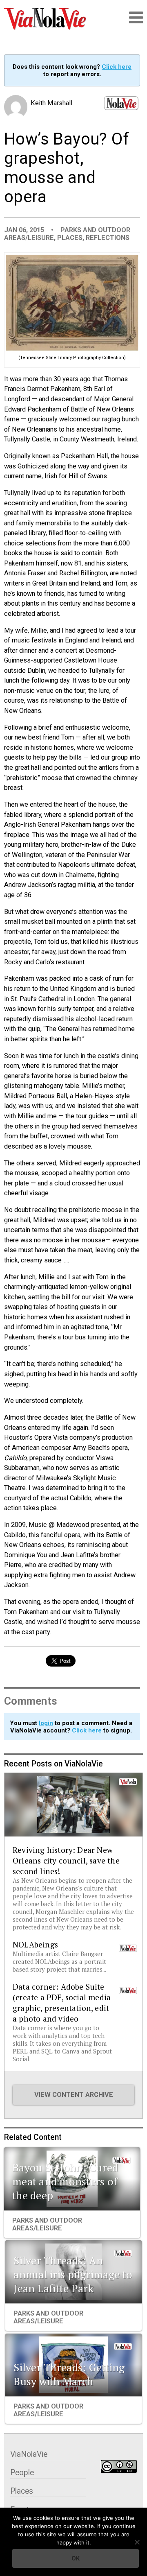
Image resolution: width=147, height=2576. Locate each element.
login (46, 1723)
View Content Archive (74, 2095)
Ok (76, 2558)
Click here (117, 67)
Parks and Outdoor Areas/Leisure (47, 2224)
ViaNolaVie (29, 2454)
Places (70, 238)
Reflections (108, 238)
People (22, 2473)
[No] (137, 2542)
